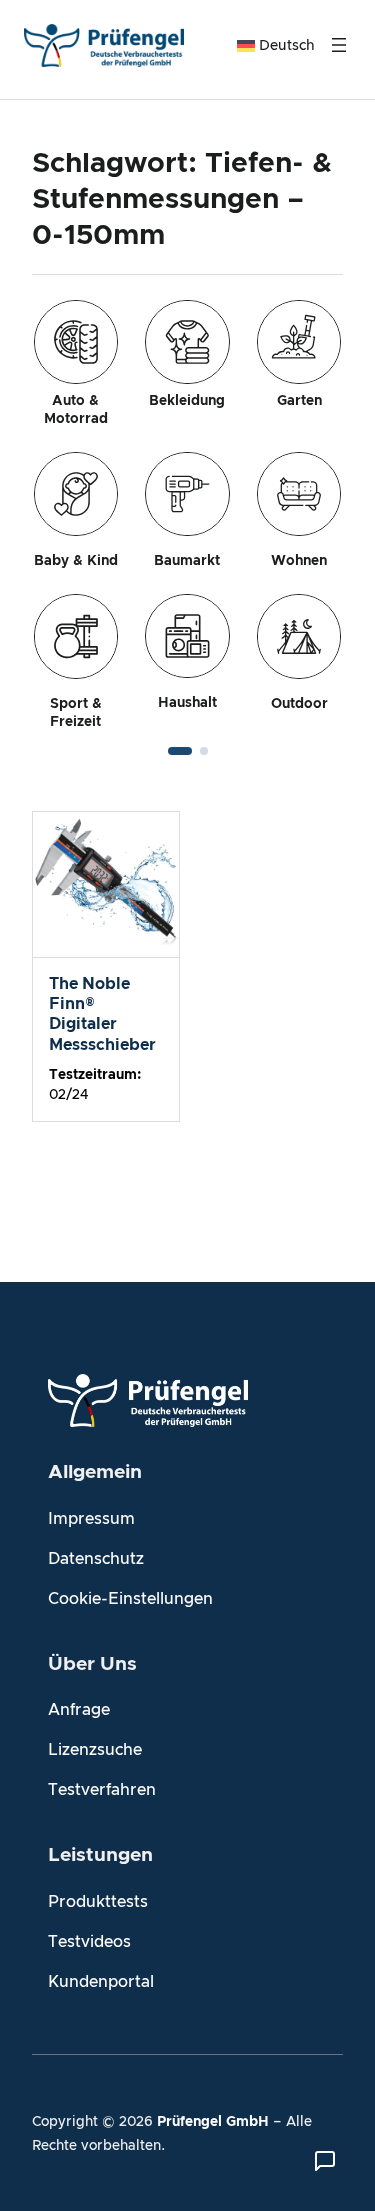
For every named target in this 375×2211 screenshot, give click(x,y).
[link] (187, 515)
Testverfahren (102, 1790)
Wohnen (299, 561)
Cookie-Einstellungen (130, 1599)
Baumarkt (187, 561)
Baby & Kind (76, 561)
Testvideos (89, 1942)
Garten (299, 401)
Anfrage (79, 1710)
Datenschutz (96, 1559)
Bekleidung (187, 401)
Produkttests (98, 1902)
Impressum (91, 1519)
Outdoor (299, 704)
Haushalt (187, 703)
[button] (180, 751)
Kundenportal (101, 1982)
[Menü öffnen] (339, 45)
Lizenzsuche (95, 1750)
